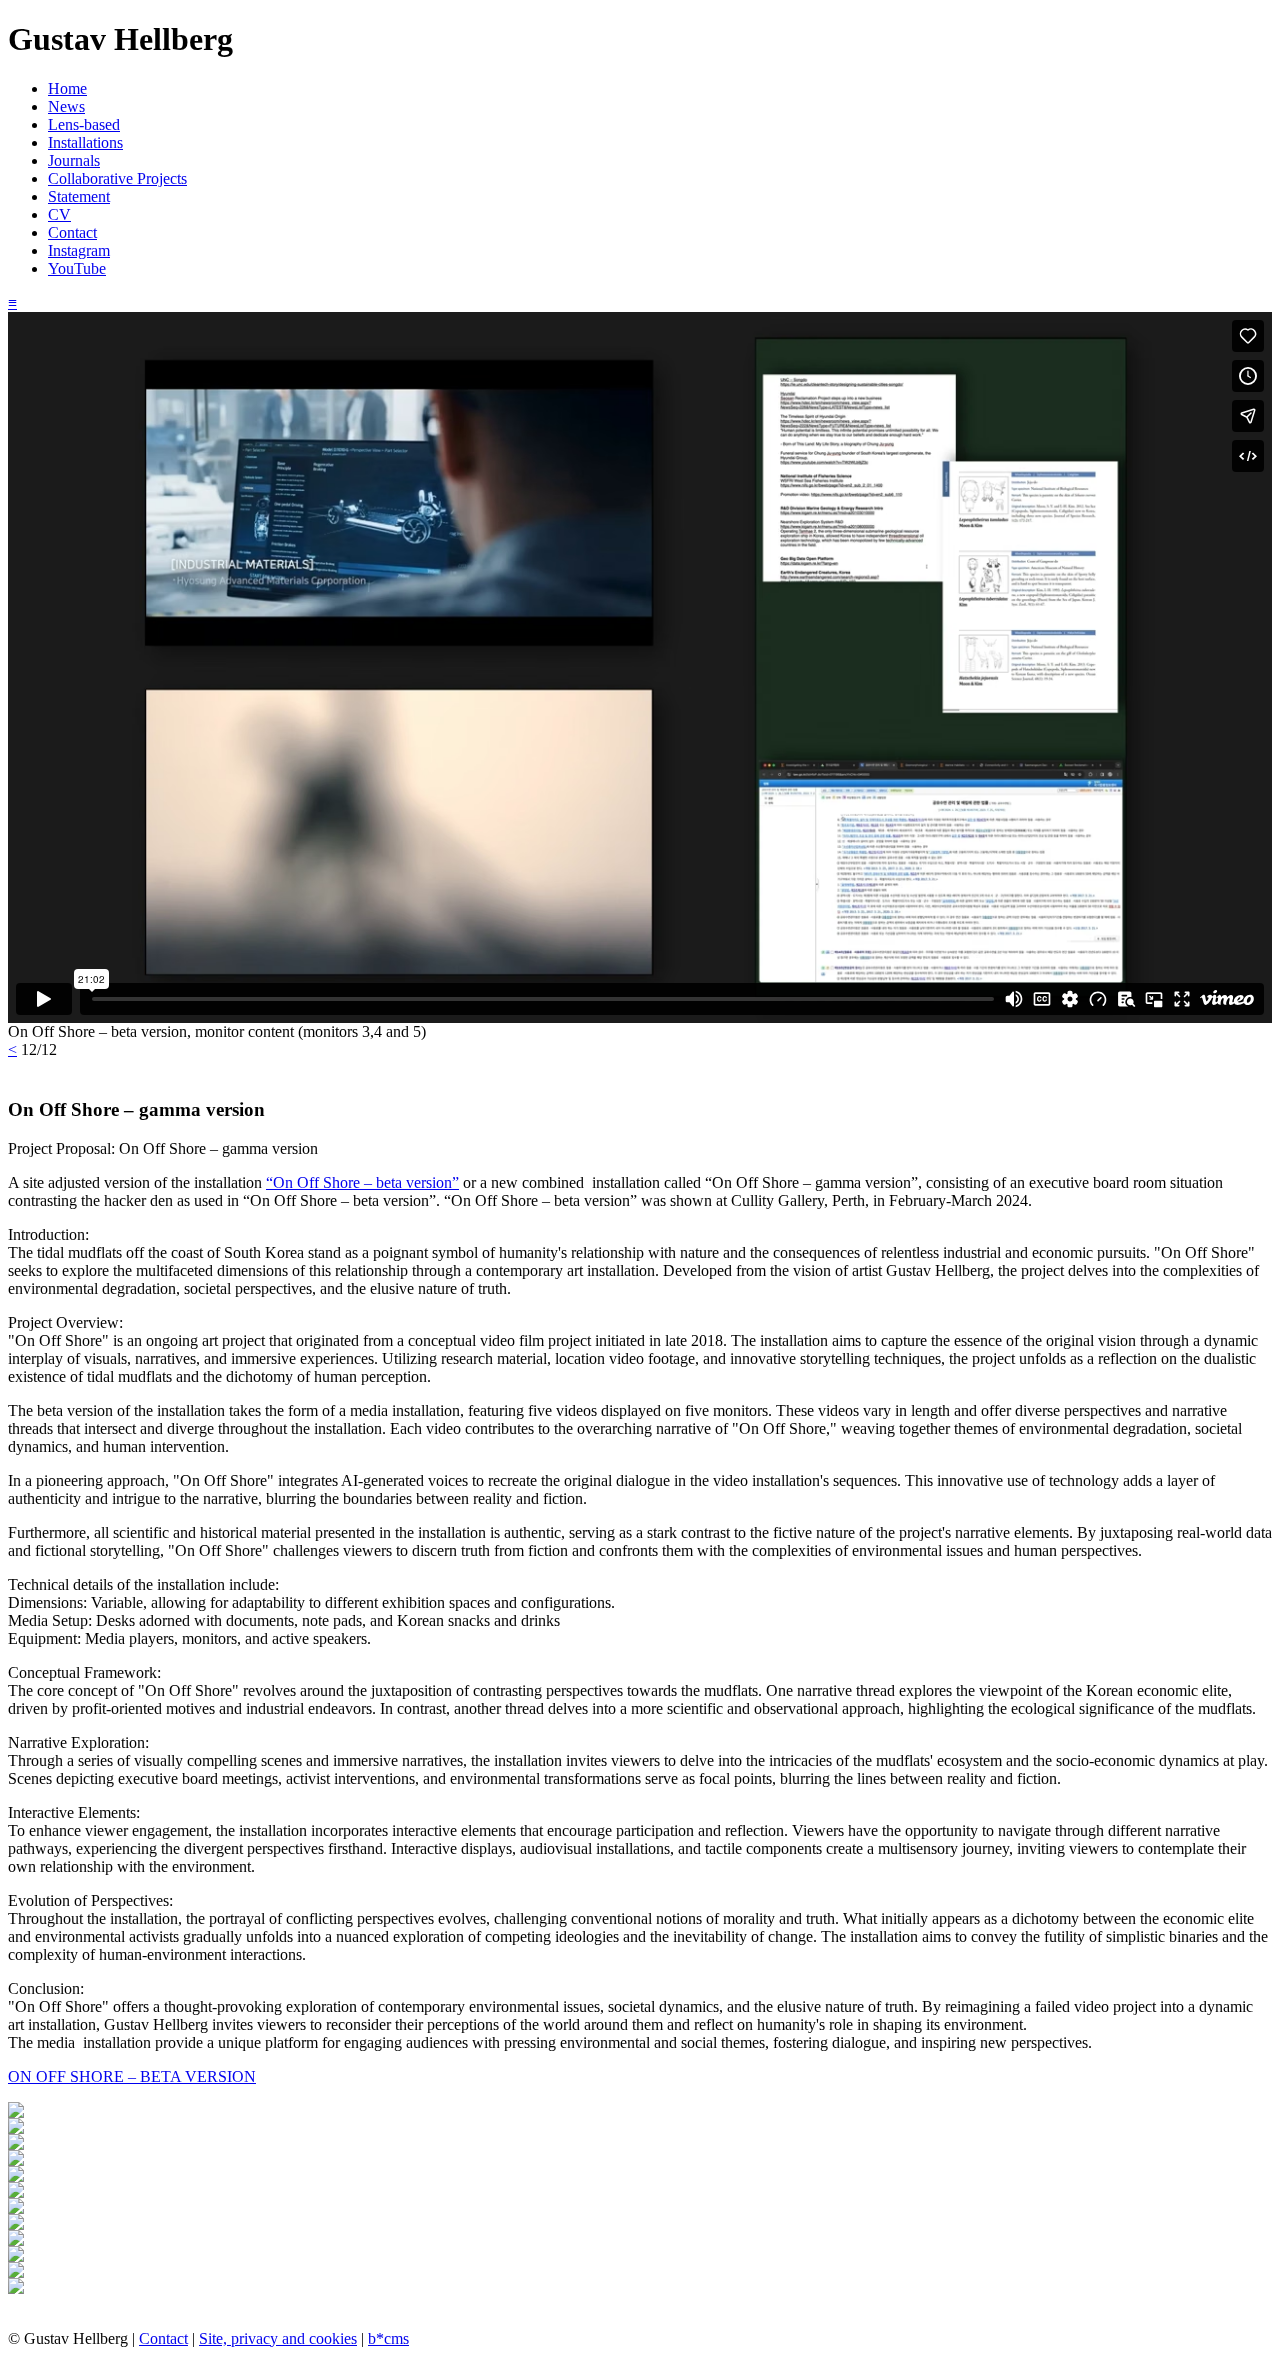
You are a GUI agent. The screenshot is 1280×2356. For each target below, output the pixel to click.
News (66, 106)
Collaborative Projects (117, 178)
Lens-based (84, 124)
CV (59, 214)
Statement (79, 196)
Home (67, 88)
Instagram (79, 250)
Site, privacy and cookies (278, 2338)
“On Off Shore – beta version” (362, 1182)
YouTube (77, 268)
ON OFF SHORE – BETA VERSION (132, 2076)
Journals (74, 160)
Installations (85, 142)
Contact (72, 232)
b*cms (388, 2338)
